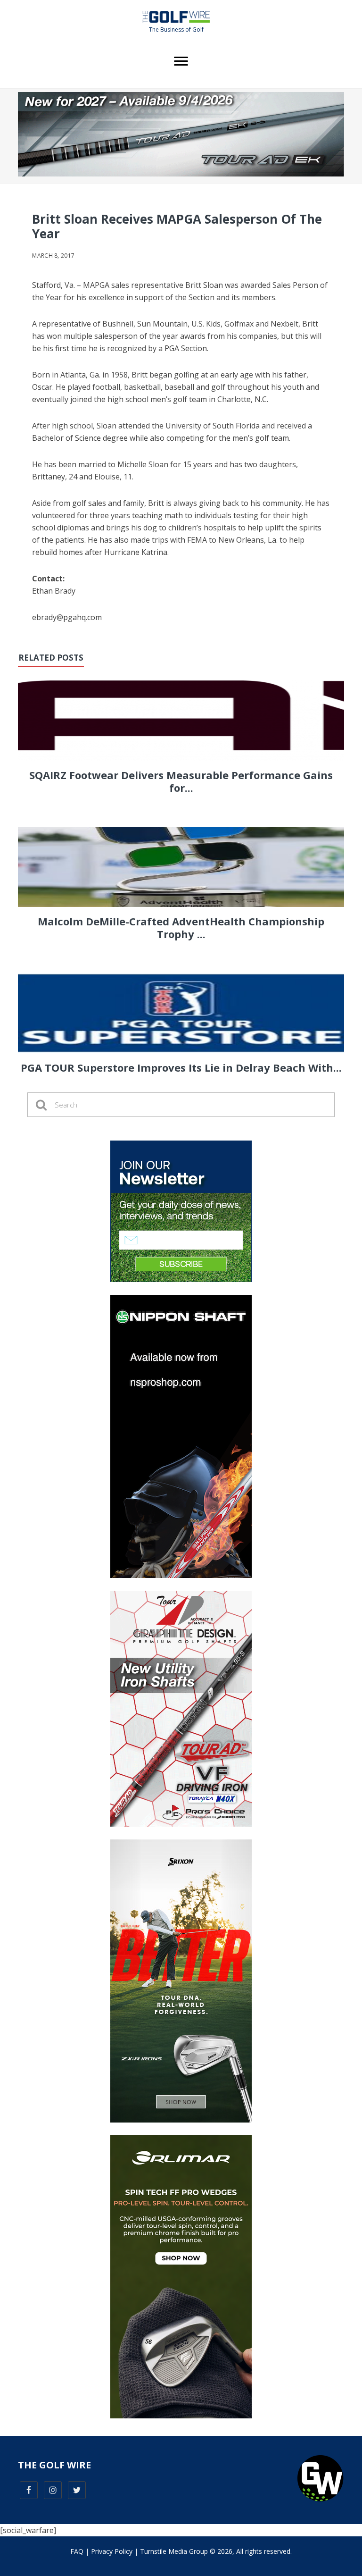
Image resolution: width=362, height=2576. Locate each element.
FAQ (77, 2551)
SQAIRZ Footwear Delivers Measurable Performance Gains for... (181, 781)
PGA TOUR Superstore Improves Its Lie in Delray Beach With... (181, 1067)
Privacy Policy (112, 2551)
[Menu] (181, 61)
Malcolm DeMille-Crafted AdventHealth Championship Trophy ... (181, 927)
